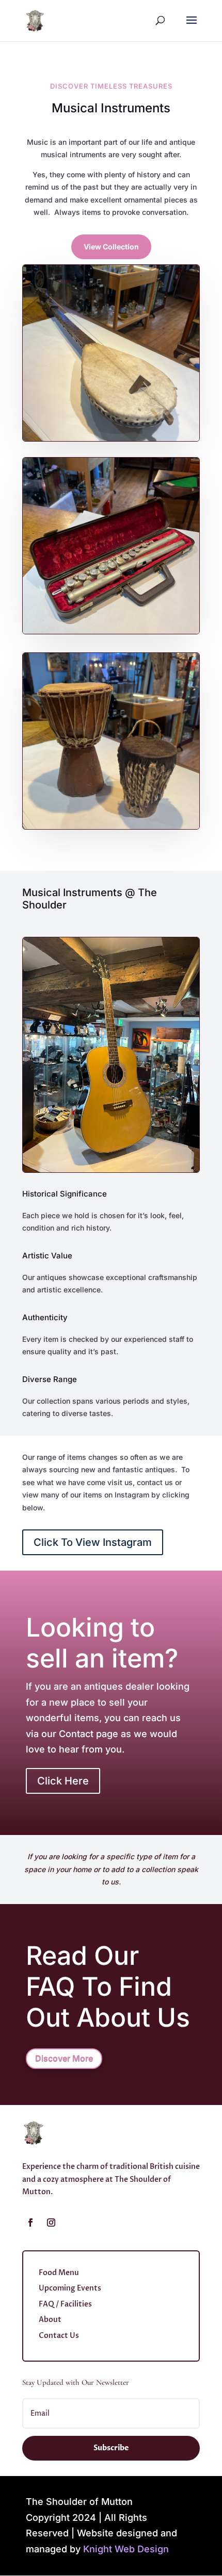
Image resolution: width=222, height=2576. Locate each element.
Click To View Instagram (93, 1542)
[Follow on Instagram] (51, 2223)
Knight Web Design (126, 2549)
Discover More (64, 2058)
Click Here (63, 1781)
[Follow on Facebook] (30, 2223)
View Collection (111, 247)
